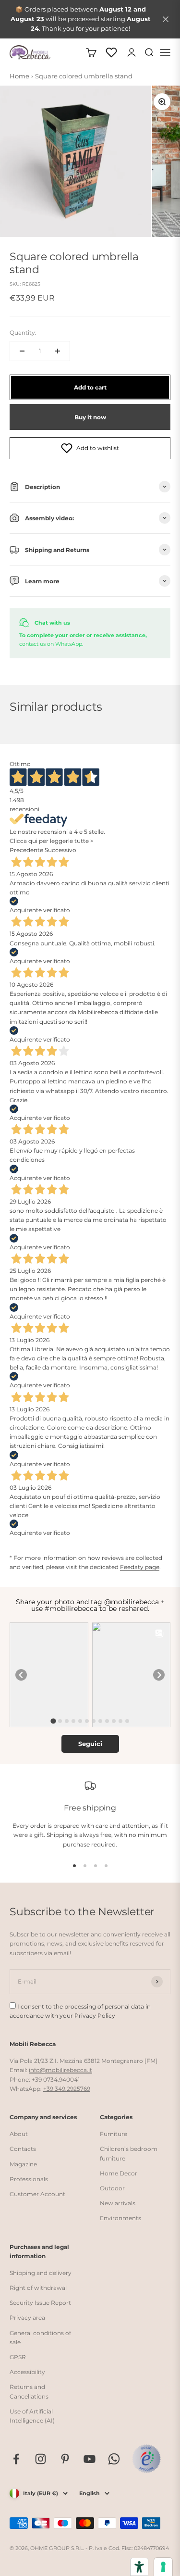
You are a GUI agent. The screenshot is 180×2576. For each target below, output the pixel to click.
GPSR (18, 2357)
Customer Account (37, 2194)
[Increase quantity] (58, 351)
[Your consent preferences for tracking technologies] (163, 2567)
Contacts (23, 2149)
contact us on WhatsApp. (51, 644)
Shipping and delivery (41, 2273)
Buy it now (90, 417)
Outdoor (112, 2188)
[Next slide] (159, 1675)
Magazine (23, 2164)
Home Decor (119, 2173)
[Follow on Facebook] (16, 2459)
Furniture (114, 2134)
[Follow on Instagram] (41, 2459)
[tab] (53, 1721)
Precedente (26, 850)
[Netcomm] (146, 2459)
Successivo (60, 850)
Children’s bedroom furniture (129, 2153)
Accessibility (27, 2372)
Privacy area (27, 2318)
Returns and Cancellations (29, 2391)
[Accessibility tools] (139, 2567)
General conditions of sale (40, 2337)
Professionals (29, 2179)
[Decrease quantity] (22, 351)
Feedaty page (140, 1567)
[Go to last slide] (21, 1675)
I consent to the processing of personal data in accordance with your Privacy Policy (80, 2011)
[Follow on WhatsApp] (114, 2459)
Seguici (90, 1744)
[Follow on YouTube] (90, 2459)
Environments (120, 2218)
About (19, 2134)
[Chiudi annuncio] (166, 19)
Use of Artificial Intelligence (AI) (32, 2416)
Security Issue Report (40, 2303)
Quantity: (23, 333)
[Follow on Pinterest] (65, 2459)
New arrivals (118, 2203)
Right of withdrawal (38, 2288)
